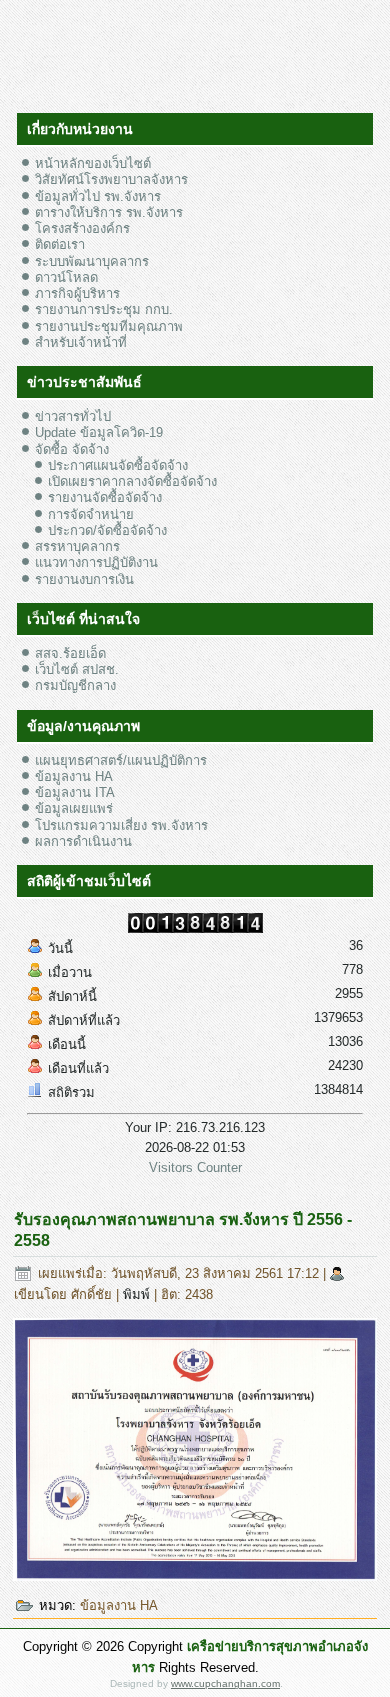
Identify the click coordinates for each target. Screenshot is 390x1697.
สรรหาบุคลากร (77, 546)
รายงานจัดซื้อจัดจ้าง (105, 497)
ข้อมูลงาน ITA (75, 792)
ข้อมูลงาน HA (74, 776)
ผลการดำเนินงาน (83, 841)
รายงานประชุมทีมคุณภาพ (109, 326)
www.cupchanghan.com (225, 1683)
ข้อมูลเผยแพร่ (74, 808)
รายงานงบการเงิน (84, 579)
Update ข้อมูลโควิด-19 (99, 432)
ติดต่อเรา (60, 244)
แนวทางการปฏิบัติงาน (96, 562)
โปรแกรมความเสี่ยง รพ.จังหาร (121, 825)
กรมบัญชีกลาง (75, 685)
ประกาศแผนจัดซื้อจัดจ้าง (118, 465)
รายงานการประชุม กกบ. (104, 309)
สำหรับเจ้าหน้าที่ (81, 342)
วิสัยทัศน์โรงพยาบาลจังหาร (111, 179)
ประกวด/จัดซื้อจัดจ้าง (107, 530)
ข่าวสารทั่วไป (73, 416)
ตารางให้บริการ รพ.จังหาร (109, 212)
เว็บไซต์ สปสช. (77, 669)
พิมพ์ (138, 1294)
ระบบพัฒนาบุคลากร (92, 261)
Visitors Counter (195, 1167)
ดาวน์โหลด (66, 277)
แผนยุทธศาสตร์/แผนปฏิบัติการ (121, 760)
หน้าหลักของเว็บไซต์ (93, 163)
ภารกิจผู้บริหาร (77, 293)
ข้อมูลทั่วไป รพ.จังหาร (98, 196)
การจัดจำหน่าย (91, 514)
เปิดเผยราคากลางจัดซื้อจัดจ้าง (132, 481)
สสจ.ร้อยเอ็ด (70, 653)
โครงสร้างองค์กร (82, 228)
